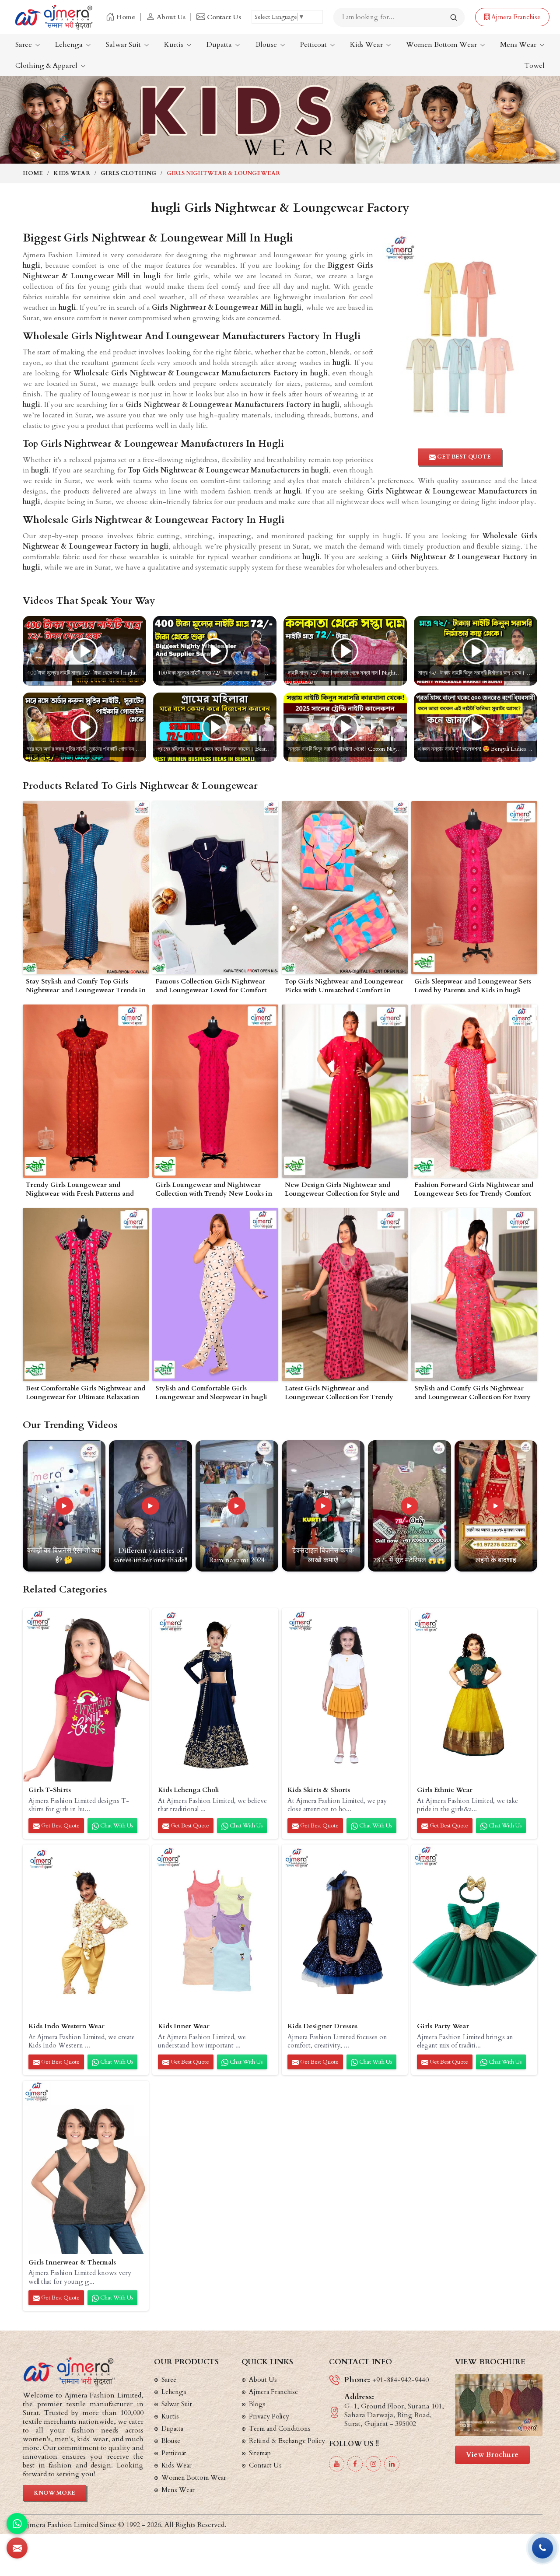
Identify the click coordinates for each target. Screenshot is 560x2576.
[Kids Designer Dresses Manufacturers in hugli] (345, 1931)
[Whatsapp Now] (17, 2523)
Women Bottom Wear (442, 45)
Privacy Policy (269, 2416)
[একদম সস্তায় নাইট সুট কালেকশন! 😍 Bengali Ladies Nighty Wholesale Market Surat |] (476, 727)
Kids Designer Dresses (322, 2026)
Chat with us (116, 1826)
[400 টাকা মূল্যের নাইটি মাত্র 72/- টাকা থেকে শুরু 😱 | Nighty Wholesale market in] (215, 651)
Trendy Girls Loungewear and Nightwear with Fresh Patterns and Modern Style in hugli (80, 1190)
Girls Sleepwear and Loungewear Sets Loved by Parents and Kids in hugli (473, 986)
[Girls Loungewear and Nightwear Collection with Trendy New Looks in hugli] (215, 1091)
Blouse (267, 45)
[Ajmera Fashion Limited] (54, 17)
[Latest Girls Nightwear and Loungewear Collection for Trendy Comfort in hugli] (345, 1295)
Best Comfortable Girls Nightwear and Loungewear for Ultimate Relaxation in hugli (86, 1393)
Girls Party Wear (443, 2026)
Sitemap (260, 2453)
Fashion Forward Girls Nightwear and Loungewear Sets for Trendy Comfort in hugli (474, 1190)
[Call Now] (542, 2548)
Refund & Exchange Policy (287, 2441)
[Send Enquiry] (17, 2548)
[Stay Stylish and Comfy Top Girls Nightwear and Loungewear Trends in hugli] (86, 888)
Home (126, 17)
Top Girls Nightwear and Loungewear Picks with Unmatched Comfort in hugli (344, 986)
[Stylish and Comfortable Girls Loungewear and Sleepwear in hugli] (215, 1295)
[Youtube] (337, 2464)
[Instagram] (373, 2464)
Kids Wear (367, 45)
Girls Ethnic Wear (445, 1790)
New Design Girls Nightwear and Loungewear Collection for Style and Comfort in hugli (342, 1190)
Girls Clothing (128, 173)
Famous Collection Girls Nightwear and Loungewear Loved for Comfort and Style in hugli (211, 986)
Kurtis (175, 45)
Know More (54, 2493)
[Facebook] (355, 2464)
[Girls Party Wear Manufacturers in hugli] (474, 1931)
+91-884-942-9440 (401, 2380)
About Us (171, 17)
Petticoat (314, 45)
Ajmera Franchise (515, 17)
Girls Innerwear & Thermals (72, 2263)
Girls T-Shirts (50, 1790)
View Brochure (492, 2455)
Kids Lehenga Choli (189, 1790)
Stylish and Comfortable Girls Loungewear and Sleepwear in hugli (211, 1393)
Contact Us (224, 17)
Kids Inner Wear (184, 2026)
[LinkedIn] (392, 2464)
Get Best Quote (60, 1826)
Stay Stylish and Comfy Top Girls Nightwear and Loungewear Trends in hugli (86, 986)
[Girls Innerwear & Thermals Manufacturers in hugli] (86, 2167)
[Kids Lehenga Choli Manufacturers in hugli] (215, 1695)
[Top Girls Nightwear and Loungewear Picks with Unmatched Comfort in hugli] (345, 888)
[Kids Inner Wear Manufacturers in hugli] (215, 1931)
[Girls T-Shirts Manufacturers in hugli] (86, 1695)
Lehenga (70, 45)
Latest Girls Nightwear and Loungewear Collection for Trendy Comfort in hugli (339, 1393)
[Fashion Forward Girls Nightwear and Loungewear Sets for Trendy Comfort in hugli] (474, 1091)
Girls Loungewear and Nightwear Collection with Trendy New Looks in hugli (214, 1190)
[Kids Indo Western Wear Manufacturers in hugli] (86, 1931)
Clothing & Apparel (47, 66)
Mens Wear (519, 45)
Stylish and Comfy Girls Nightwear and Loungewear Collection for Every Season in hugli (472, 1393)
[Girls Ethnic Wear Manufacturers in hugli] (474, 1695)
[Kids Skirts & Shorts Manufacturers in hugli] (345, 1695)
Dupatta (220, 45)
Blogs (257, 2404)
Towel (535, 66)
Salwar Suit (124, 45)
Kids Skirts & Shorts (319, 1790)
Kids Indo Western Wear (66, 2026)
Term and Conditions (280, 2429)
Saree (24, 45)
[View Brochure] (499, 2405)
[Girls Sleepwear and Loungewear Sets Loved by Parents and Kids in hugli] (474, 888)
